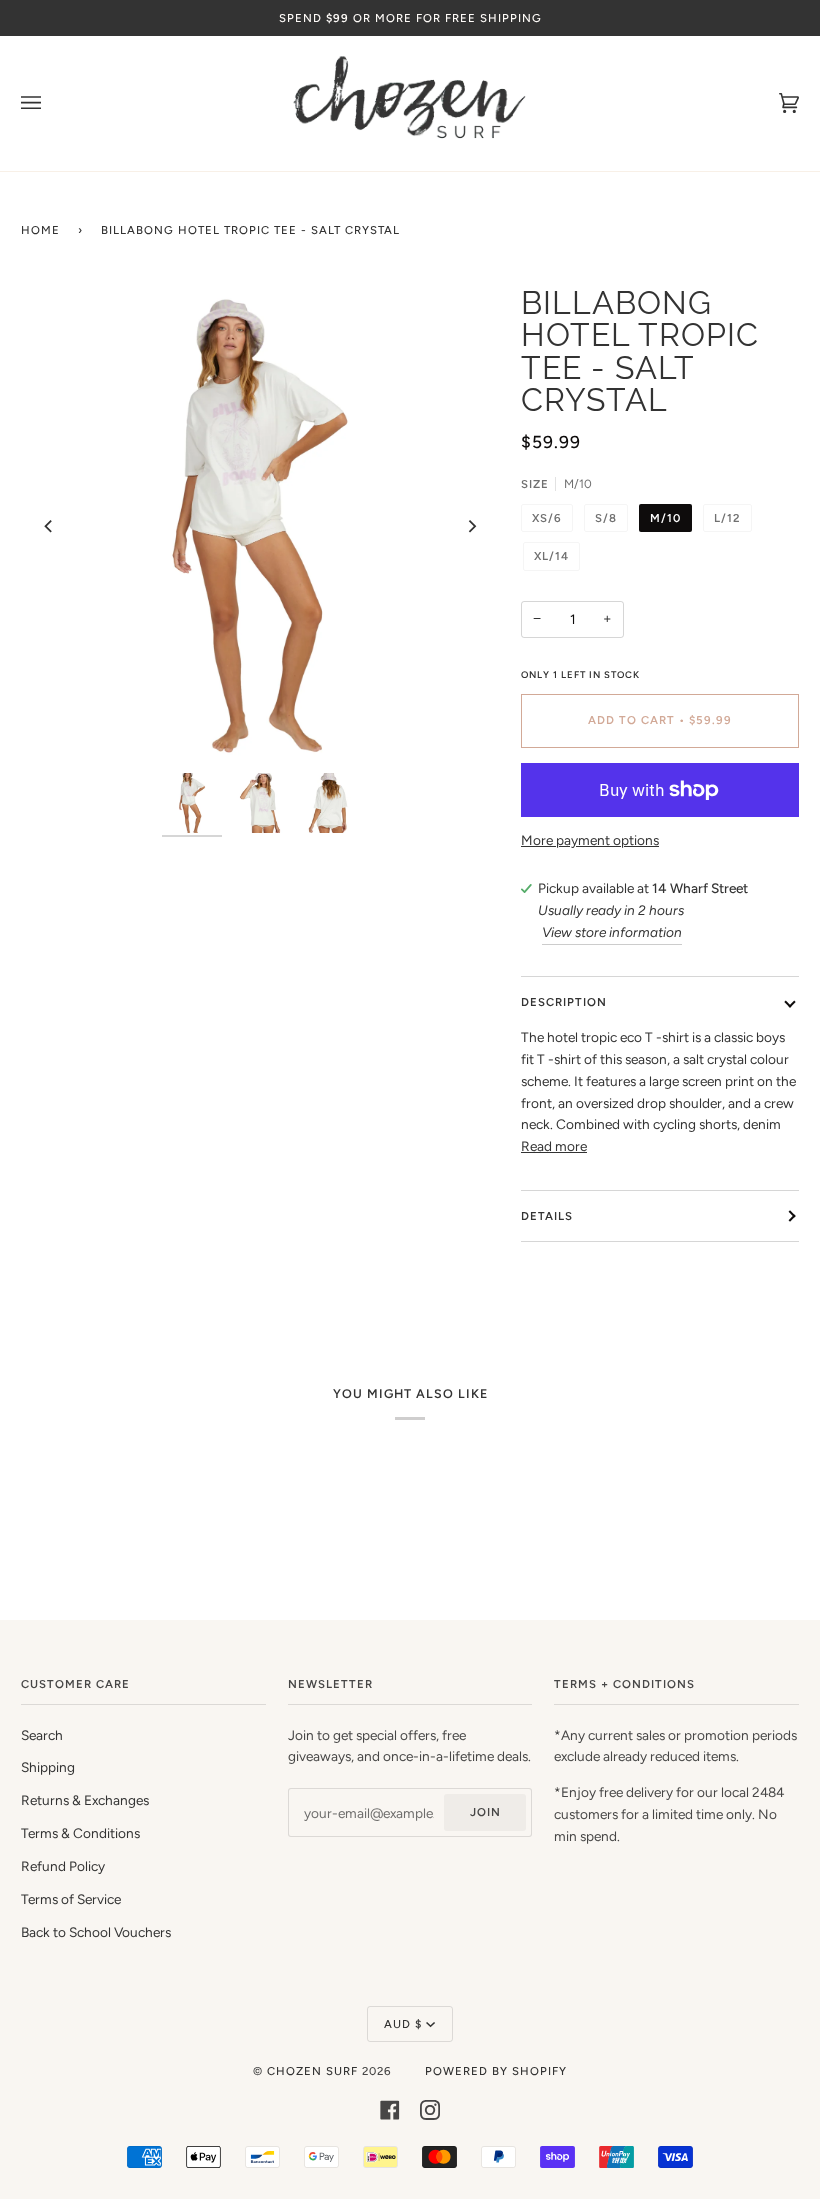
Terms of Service (71, 1899)
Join (485, 1812)
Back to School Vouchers (96, 1932)
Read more (554, 1146)
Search (42, 1735)
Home (40, 230)
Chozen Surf (314, 2071)
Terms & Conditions (80, 1833)
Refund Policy (63, 1866)
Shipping (48, 1767)
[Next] (471, 526)
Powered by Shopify (496, 2071)
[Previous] (49, 526)
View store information (612, 932)
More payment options (590, 840)
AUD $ (403, 2024)
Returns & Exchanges (85, 1800)
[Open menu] (51, 103)
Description (564, 1002)
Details (547, 1216)
